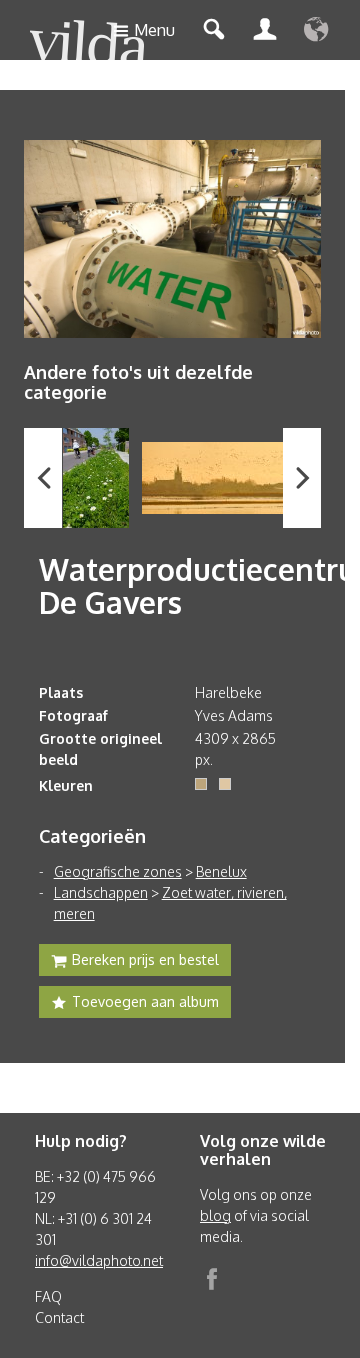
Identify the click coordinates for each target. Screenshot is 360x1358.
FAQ (48, 1296)
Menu (154, 30)
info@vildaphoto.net (99, 1260)
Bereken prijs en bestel (145, 959)
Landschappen (101, 892)
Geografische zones (118, 871)
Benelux (221, 871)
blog (215, 1215)
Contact (59, 1317)
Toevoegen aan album (145, 1001)
